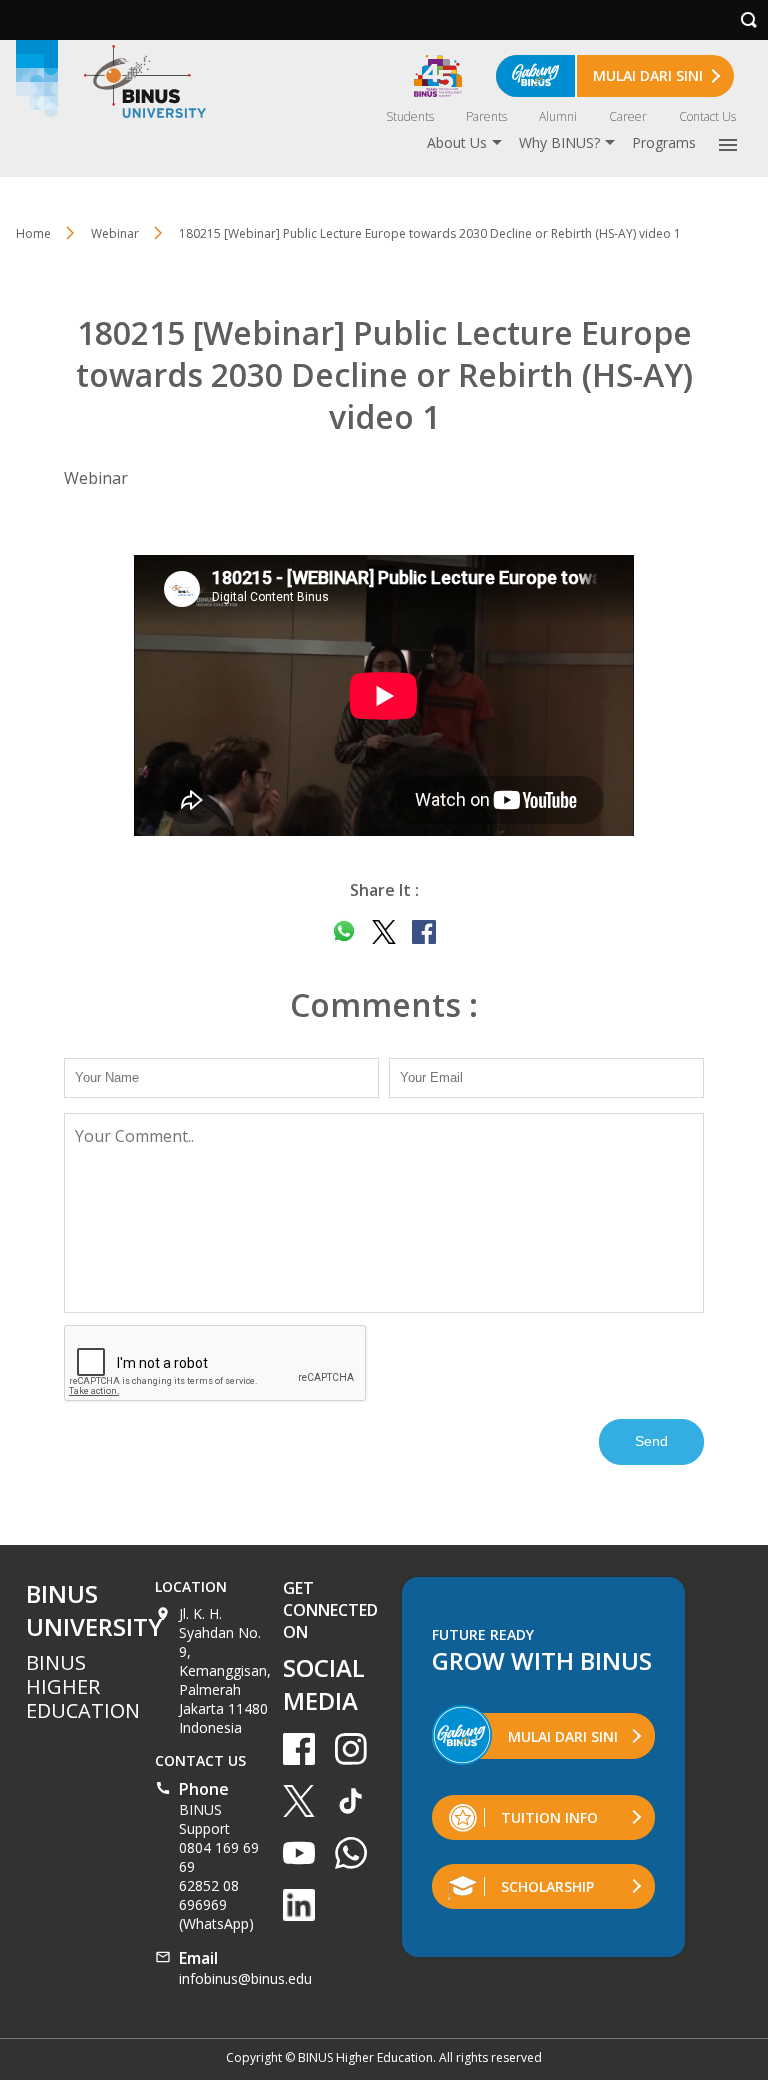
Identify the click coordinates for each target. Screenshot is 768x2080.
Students (410, 116)
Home (33, 233)
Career (628, 116)
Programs (664, 142)
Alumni (558, 116)
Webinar (115, 233)
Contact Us (707, 116)
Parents (486, 116)
